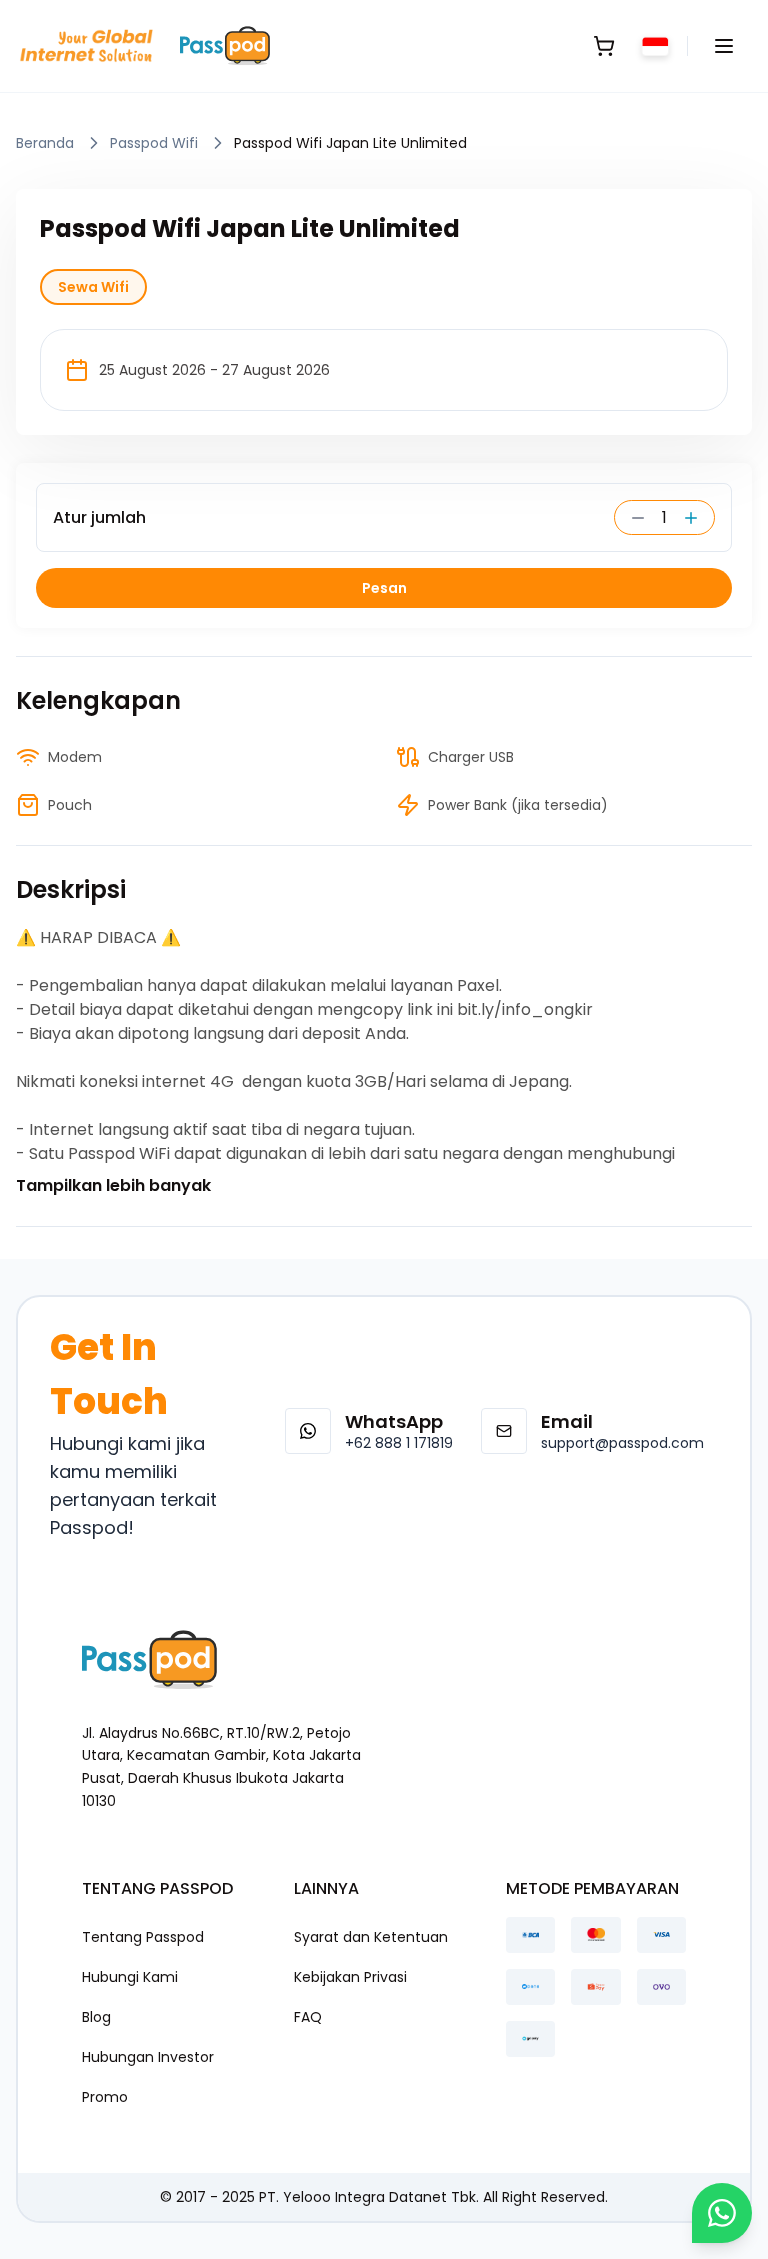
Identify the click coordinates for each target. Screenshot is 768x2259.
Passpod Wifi (154, 143)
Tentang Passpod (143, 1937)
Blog (96, 2017)
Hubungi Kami (130, 1977)
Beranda (45, 143)
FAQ (308, 2017)
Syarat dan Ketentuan (371, 1937)
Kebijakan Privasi (350, 1977)
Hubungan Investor (148, 2057)
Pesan (384, 588)
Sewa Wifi (93, 287)
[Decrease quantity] (631, 517)
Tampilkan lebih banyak (113, 1185)
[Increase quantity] (698, 517)
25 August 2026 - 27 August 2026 (214, 370)
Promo (105, 2097)
